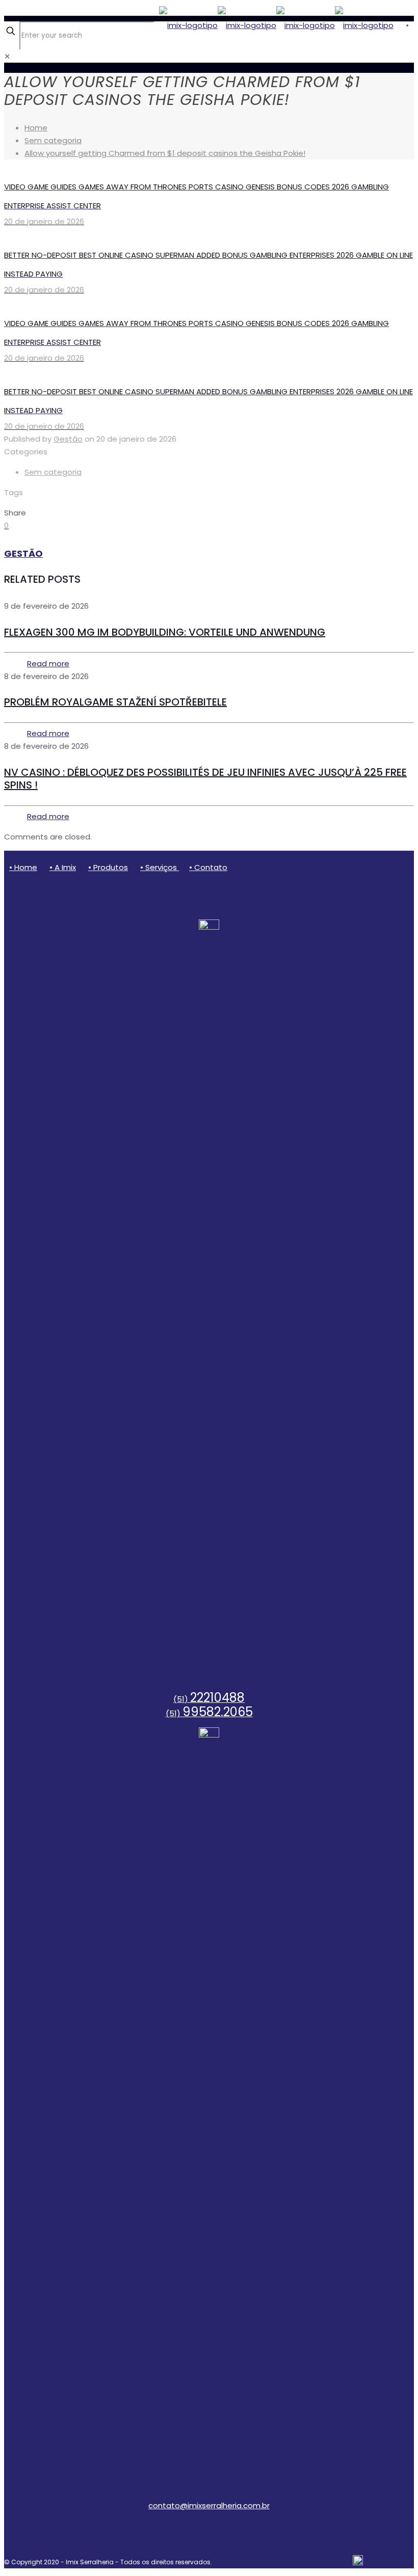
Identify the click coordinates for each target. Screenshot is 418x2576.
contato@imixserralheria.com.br (209, 2505)
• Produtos (108, 867)
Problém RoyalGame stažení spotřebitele (115, 702)
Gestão (68, 439)
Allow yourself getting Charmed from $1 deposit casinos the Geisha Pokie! (165, 153)
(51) (209, 1699)
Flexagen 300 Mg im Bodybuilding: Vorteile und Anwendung (165, 632)
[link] (7, 56)
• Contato (208, 867)
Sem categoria (53, 140)
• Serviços (160, 867)
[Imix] (276, 25)
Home (36, 128)
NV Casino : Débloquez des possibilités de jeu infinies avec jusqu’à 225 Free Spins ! (205, 779)
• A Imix (63, 867)
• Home (23, 867)
